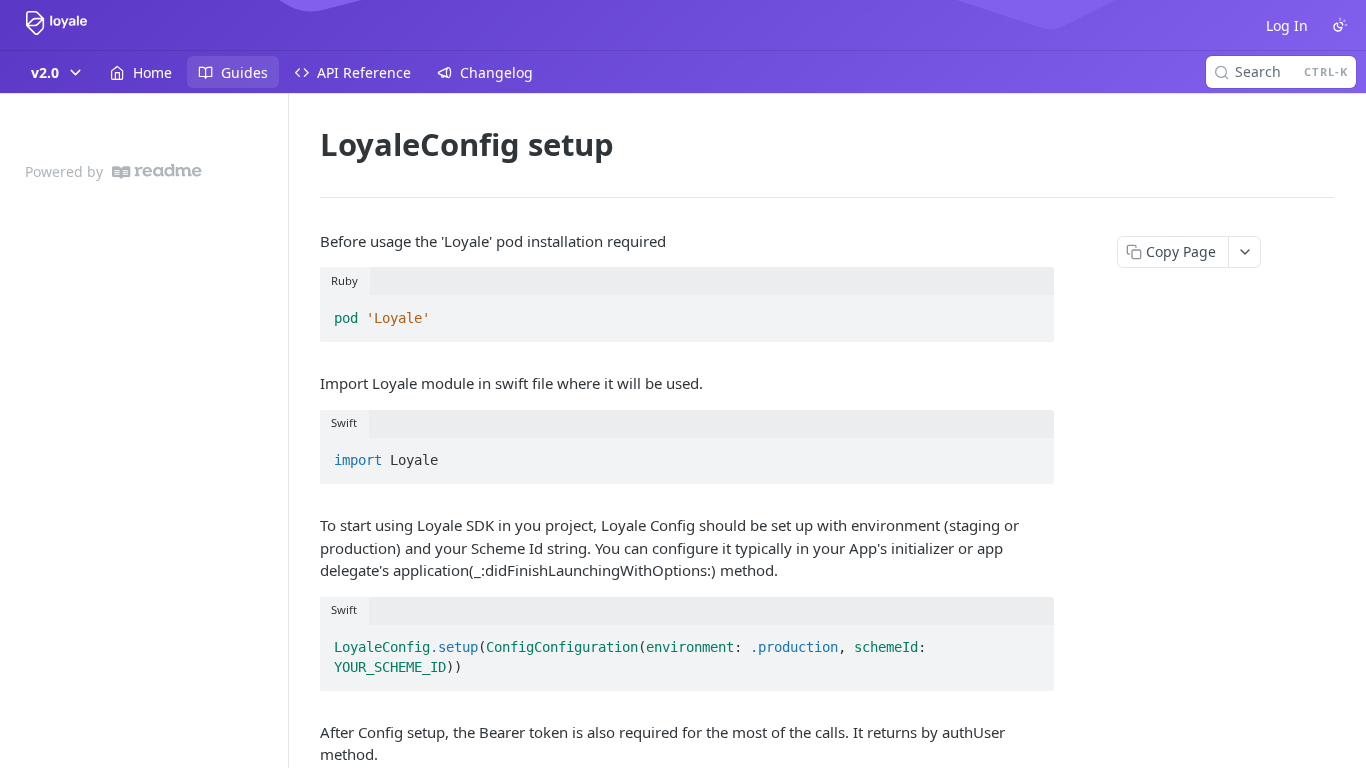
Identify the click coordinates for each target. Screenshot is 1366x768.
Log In (1287, 25)
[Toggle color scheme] (1340, 25)
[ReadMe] (157, 171)
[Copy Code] (1030, 312)
